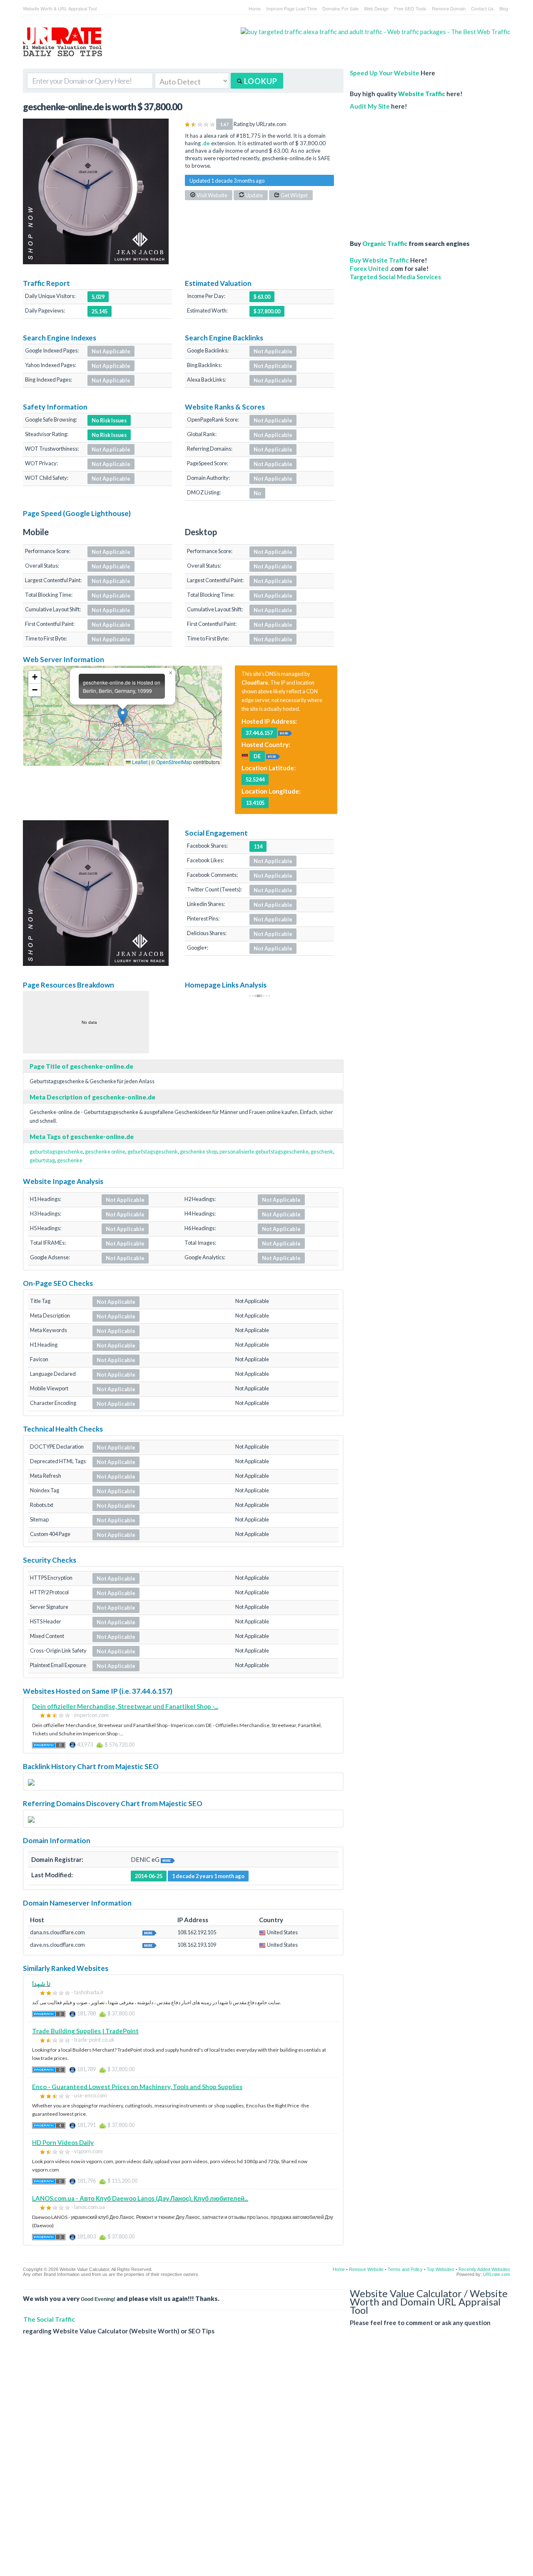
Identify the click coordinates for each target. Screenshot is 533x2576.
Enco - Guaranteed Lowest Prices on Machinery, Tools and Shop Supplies (137, 2087)
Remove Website (366, 2269)
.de (206, 143)
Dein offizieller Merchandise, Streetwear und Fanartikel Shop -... (125, 1706)
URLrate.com (497, 2274)
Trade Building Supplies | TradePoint (85, 2031)
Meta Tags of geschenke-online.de (82, 1137)
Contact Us (482, 8)
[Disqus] (266, 2462)
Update (254, 195)
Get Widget (294, 195)
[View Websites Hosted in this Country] (273, 756)
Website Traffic (422, 94)
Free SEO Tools (410, 8)
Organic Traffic (385, 243)
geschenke (70, 1160)
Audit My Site (370, 106)
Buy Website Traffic (379, 260)
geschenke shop (199, 1152)
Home (255, 8)
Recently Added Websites (484, 2269)
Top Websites (441, 2269)
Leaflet (139, 762)
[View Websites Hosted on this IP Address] (285, 732)
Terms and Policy (405, 2269)
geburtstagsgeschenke (56, 1152)
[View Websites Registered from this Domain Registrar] (168, 1859)
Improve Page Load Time (291, 8)
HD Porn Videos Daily (63, 2142)
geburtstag (42, 1160)
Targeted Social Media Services (395, 277)
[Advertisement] (414, 171)
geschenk (322, 1152)
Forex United (369, 268)
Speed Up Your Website (385, 73)
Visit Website (212, 195)
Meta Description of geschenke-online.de (92, 1097)
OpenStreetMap (174, 762)
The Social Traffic (49, 2319)
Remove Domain (449, 8)
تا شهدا (41, 1983)
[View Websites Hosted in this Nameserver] (149, 1932)
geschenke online (105, 1152)
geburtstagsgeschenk (153, 1152)
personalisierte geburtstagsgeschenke (264, 1152)
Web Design (376, 8)
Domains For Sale (340, 8)
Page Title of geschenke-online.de (81, 1066)
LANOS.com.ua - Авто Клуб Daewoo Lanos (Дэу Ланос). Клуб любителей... (140, 2198)
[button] (123, 716)
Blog (504, 8)
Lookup (260, 81)
